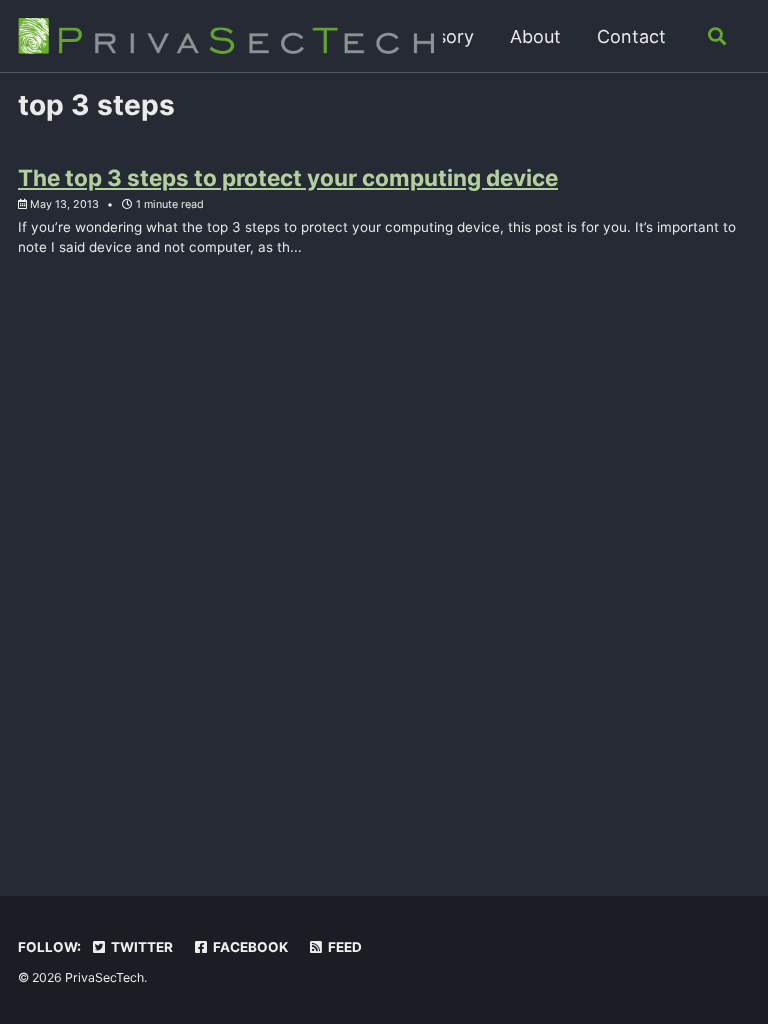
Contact (631, 36)
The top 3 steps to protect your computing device (288, 177)
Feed (343, 947)
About (535, 36)
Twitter (140, 947)
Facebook (249, 947)
